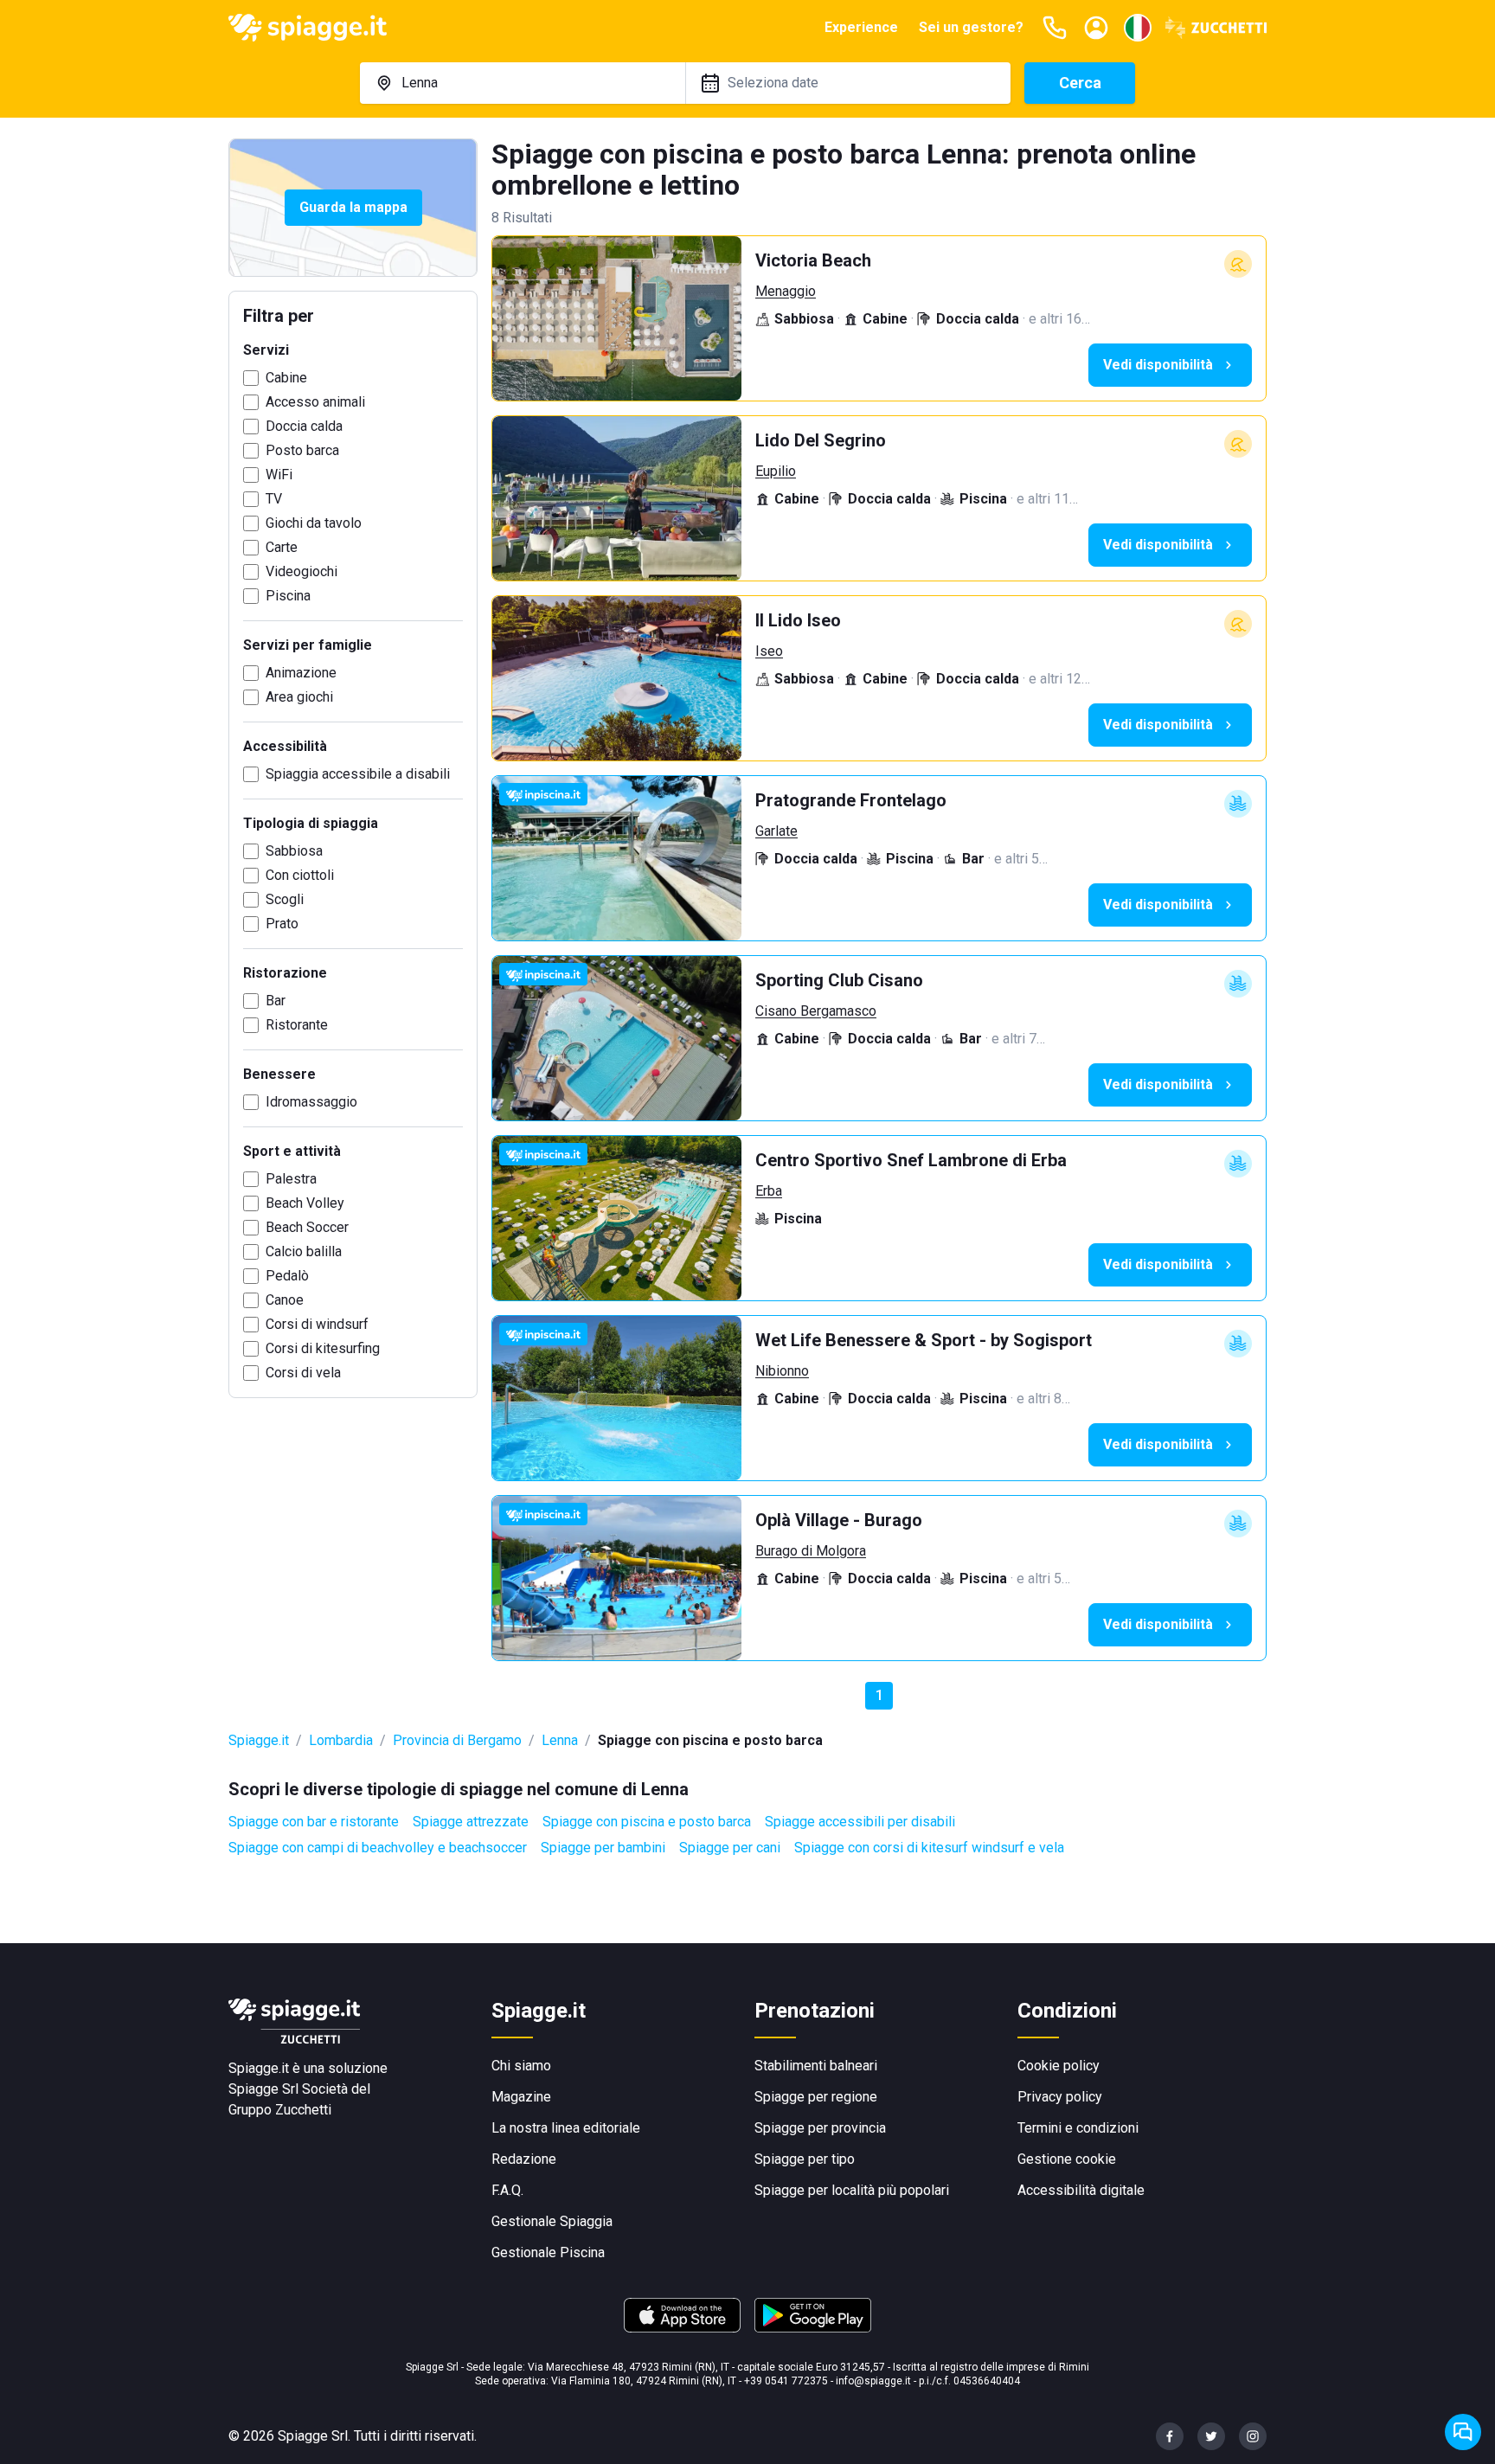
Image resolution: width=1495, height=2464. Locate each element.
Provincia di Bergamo (457, 1740)
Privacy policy (1060, 2097)
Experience (861, 27)
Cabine (286, 378)
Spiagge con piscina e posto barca (647, 1822)
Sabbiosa (294, 851)
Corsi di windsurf (317, 1324)
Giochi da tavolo (314, 523)
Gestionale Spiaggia (552, 2221)
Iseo (769, 651)
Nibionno (782, 1371)
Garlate (776, 831)
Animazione (301, 673)
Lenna (560, 1740)
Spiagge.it (259, 1740)
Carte (282, 547)
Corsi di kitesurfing (323, 1348)
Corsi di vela (303, 1373)
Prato (282, 924)
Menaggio (786, 291)
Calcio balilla (304, 1251)
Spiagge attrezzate (471, 1822)
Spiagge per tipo (805, 2159)
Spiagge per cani (730, 1848)
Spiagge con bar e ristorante (314, 1822)
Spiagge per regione (816, 2097)
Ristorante (297, 1025)
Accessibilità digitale (1081, 2190)
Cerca (1080, 83)
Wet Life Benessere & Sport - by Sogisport (924, 1340)
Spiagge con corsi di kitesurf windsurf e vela (929, 1848)
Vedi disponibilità (1158, 365)
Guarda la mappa (353, 207)
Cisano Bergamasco (816, 1011)
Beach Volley (305, 1203)
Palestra (291, 1179)
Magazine (521, 2097)
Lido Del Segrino (821, 440)
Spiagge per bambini (603, 1848)
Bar (276, 1001)
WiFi (279, 475)
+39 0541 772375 (786, 2381)
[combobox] (523, 83)
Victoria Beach (813, 260)
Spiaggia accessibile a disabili (358, 774)
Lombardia (341, 1740)
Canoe (285, 1300)
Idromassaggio (311, 1102)
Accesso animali (315, 402)
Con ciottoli (300, 875)
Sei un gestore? (971, 27)
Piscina (288, 596)
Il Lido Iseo (798, 620)
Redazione (524, 2159)
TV (274, 499)
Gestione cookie (1067, 2159)
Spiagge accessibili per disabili (860, 1822)
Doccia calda (304, 426)
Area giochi (299, 697)
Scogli (285, 899)
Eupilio (776, 471)
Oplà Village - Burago (839, 1520)
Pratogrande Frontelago (851, 800)
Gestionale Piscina (548, 2252)
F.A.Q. (507, 2190)
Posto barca (302, 450)
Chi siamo (521, 2066)
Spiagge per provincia (820, 2128)
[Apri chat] (1463, 2432)
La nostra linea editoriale (566, 2128)
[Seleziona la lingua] (1138, 28)
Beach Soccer (307, 1227)
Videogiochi (302, 571)
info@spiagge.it (873, 2381)
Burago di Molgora (811, 1551)
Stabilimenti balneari (816, 2066)
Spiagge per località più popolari (852, 2190)
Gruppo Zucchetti (280, 2110)
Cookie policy (1059, 2066)
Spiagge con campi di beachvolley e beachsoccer (378, 1848)
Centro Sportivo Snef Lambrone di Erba (911, 1160)
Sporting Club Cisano (839, 980)
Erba (769, 1191)
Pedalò (287, 1276)
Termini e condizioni (1078, 2128)
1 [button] (879, 1695)
